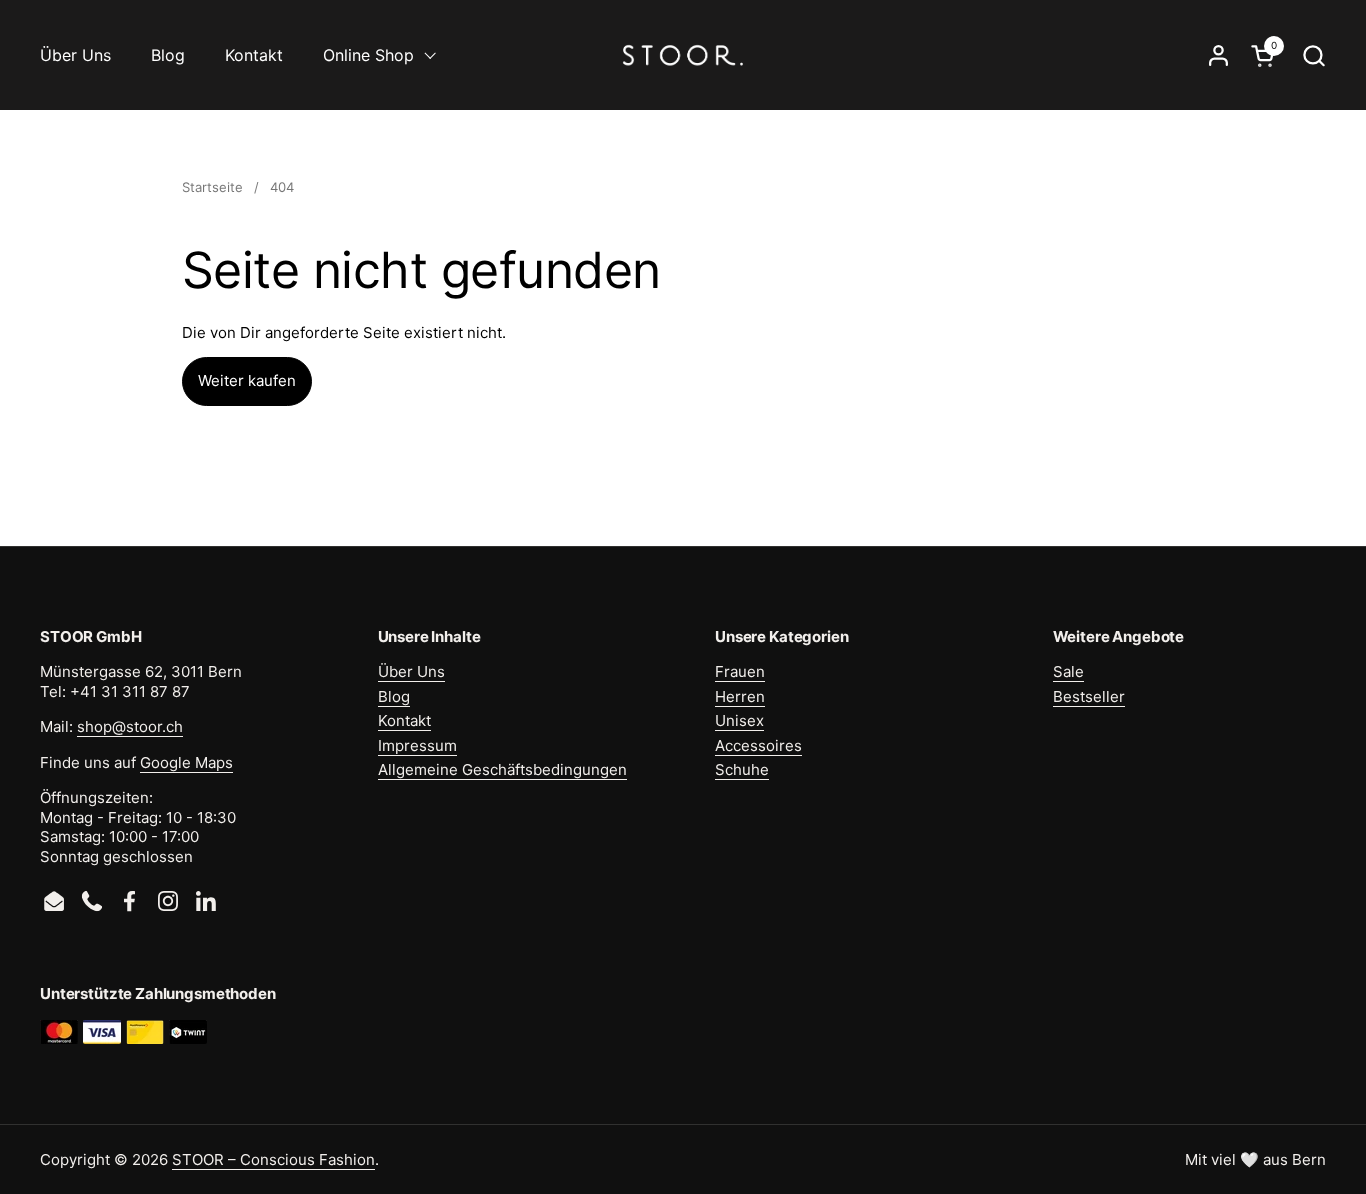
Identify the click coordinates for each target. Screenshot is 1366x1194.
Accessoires (758, 745)
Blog (394, 696)
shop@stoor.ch (130, 726)
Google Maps (186, 762)
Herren (740, 696)
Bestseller (1089, 696)
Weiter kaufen (247, 380)
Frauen (740, 671)
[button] (1313, 55)
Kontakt (404, 720)
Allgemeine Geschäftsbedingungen (502, 769)
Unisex (739, 720)
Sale (1068, 671)
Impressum (417, 745)
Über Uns (411, 671)
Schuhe (742, 769)
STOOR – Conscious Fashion (273, 1159)
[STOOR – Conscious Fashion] (683, 55)
